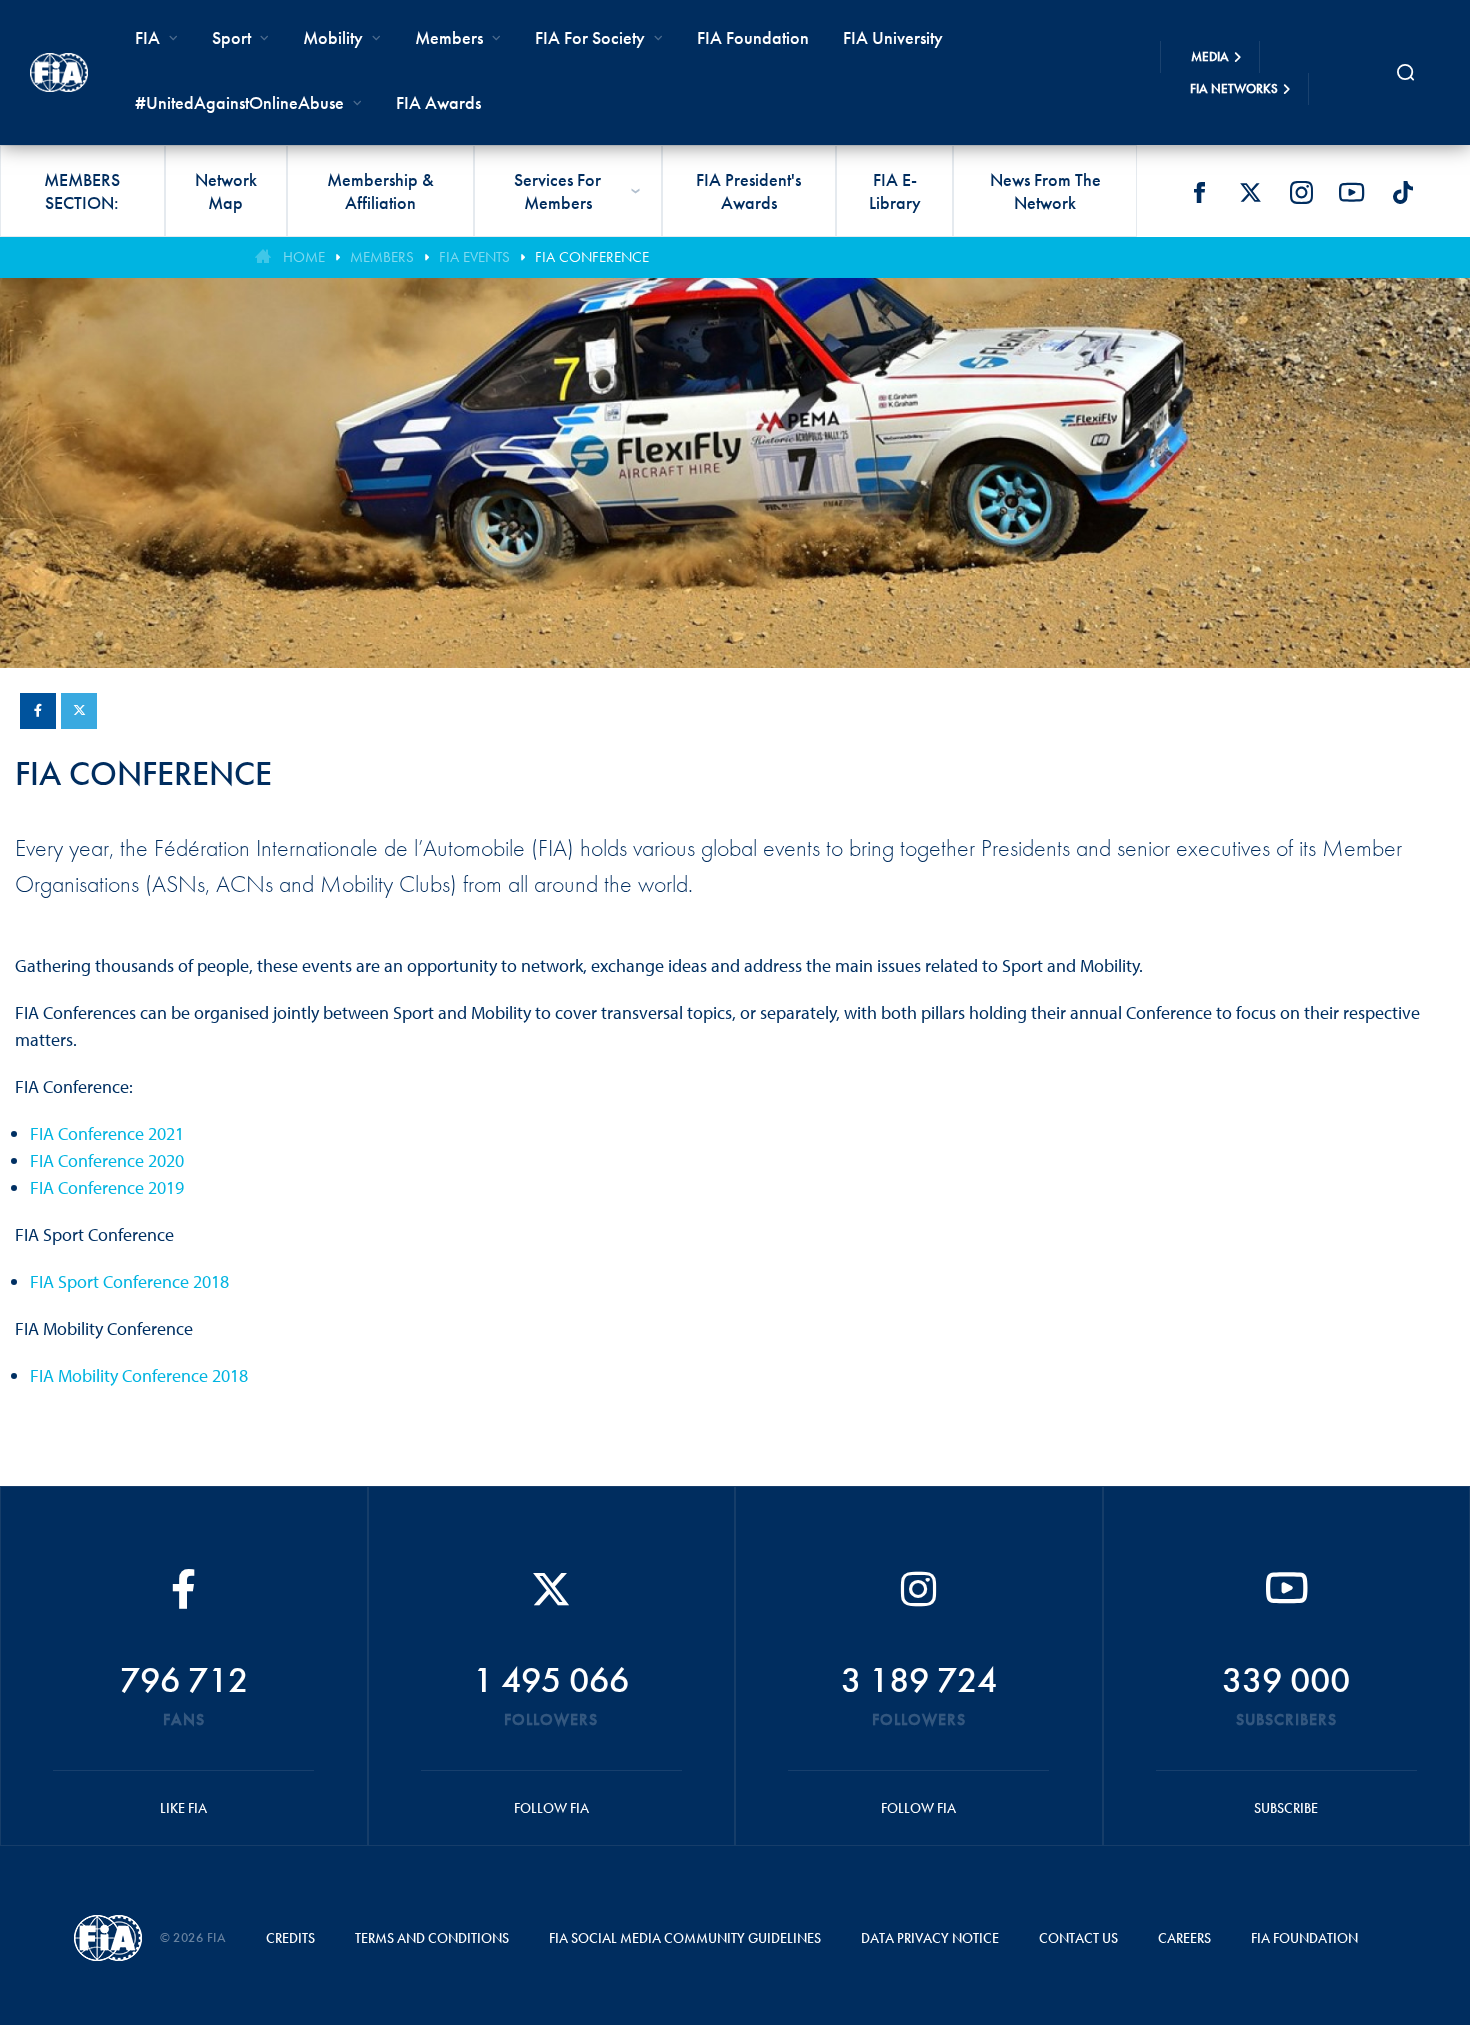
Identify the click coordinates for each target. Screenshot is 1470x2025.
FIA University (893, 37)
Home (304, 257)
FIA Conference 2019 (107, 1187)
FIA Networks (1234, 88)
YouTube (1352, 192)
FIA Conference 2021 (107, 1133)
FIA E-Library (895, 191)
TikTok (1403, 192)
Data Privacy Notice (930, 1938)
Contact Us (1078, 1938)
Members (449, 37)
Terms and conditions (432, 1938)
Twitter (1250, 192)
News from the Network (1045, 191)
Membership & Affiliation (380, 191)
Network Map (226, 191)
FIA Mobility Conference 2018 (139, 1375)
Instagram (1301, 192)
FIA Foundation (753, 37)
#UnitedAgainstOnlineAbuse (239, 102)
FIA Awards (438, 102)
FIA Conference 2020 (107, 1160)
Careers (1184, 1938)
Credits (290, 1938)
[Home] (59, 72)
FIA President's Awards (748, 191)
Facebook (1199, 192)
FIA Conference (592, 257)
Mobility (333, 37)
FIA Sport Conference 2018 (129, 1281)
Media (1210, 56)
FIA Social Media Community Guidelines (685, 1938)
